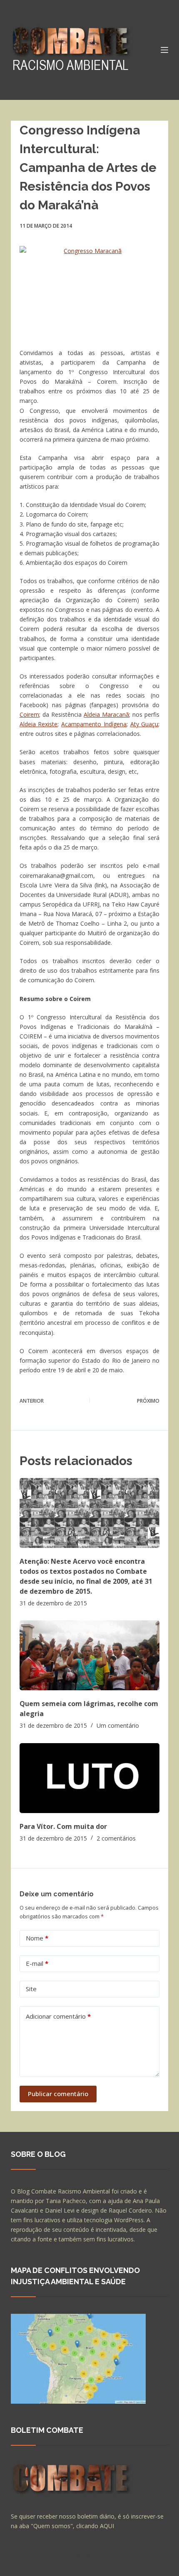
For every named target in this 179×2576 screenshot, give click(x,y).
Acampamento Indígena (94, 724)
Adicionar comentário (58, 2016)
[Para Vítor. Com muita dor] (89, 1778)
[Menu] (164, 50)
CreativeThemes (35, 2566)
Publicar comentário (58, 2094)
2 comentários (116, 1838)
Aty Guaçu (144, 724)
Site (31, 1989)
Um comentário (118, 1725)
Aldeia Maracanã (106, 714)
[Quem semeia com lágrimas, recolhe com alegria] (89, 1655)
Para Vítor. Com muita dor (63, 1826)
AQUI (107, 2526)
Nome (37, 1938)
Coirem (29, 714)
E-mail (37, 1963)
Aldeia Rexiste (39, 724)
